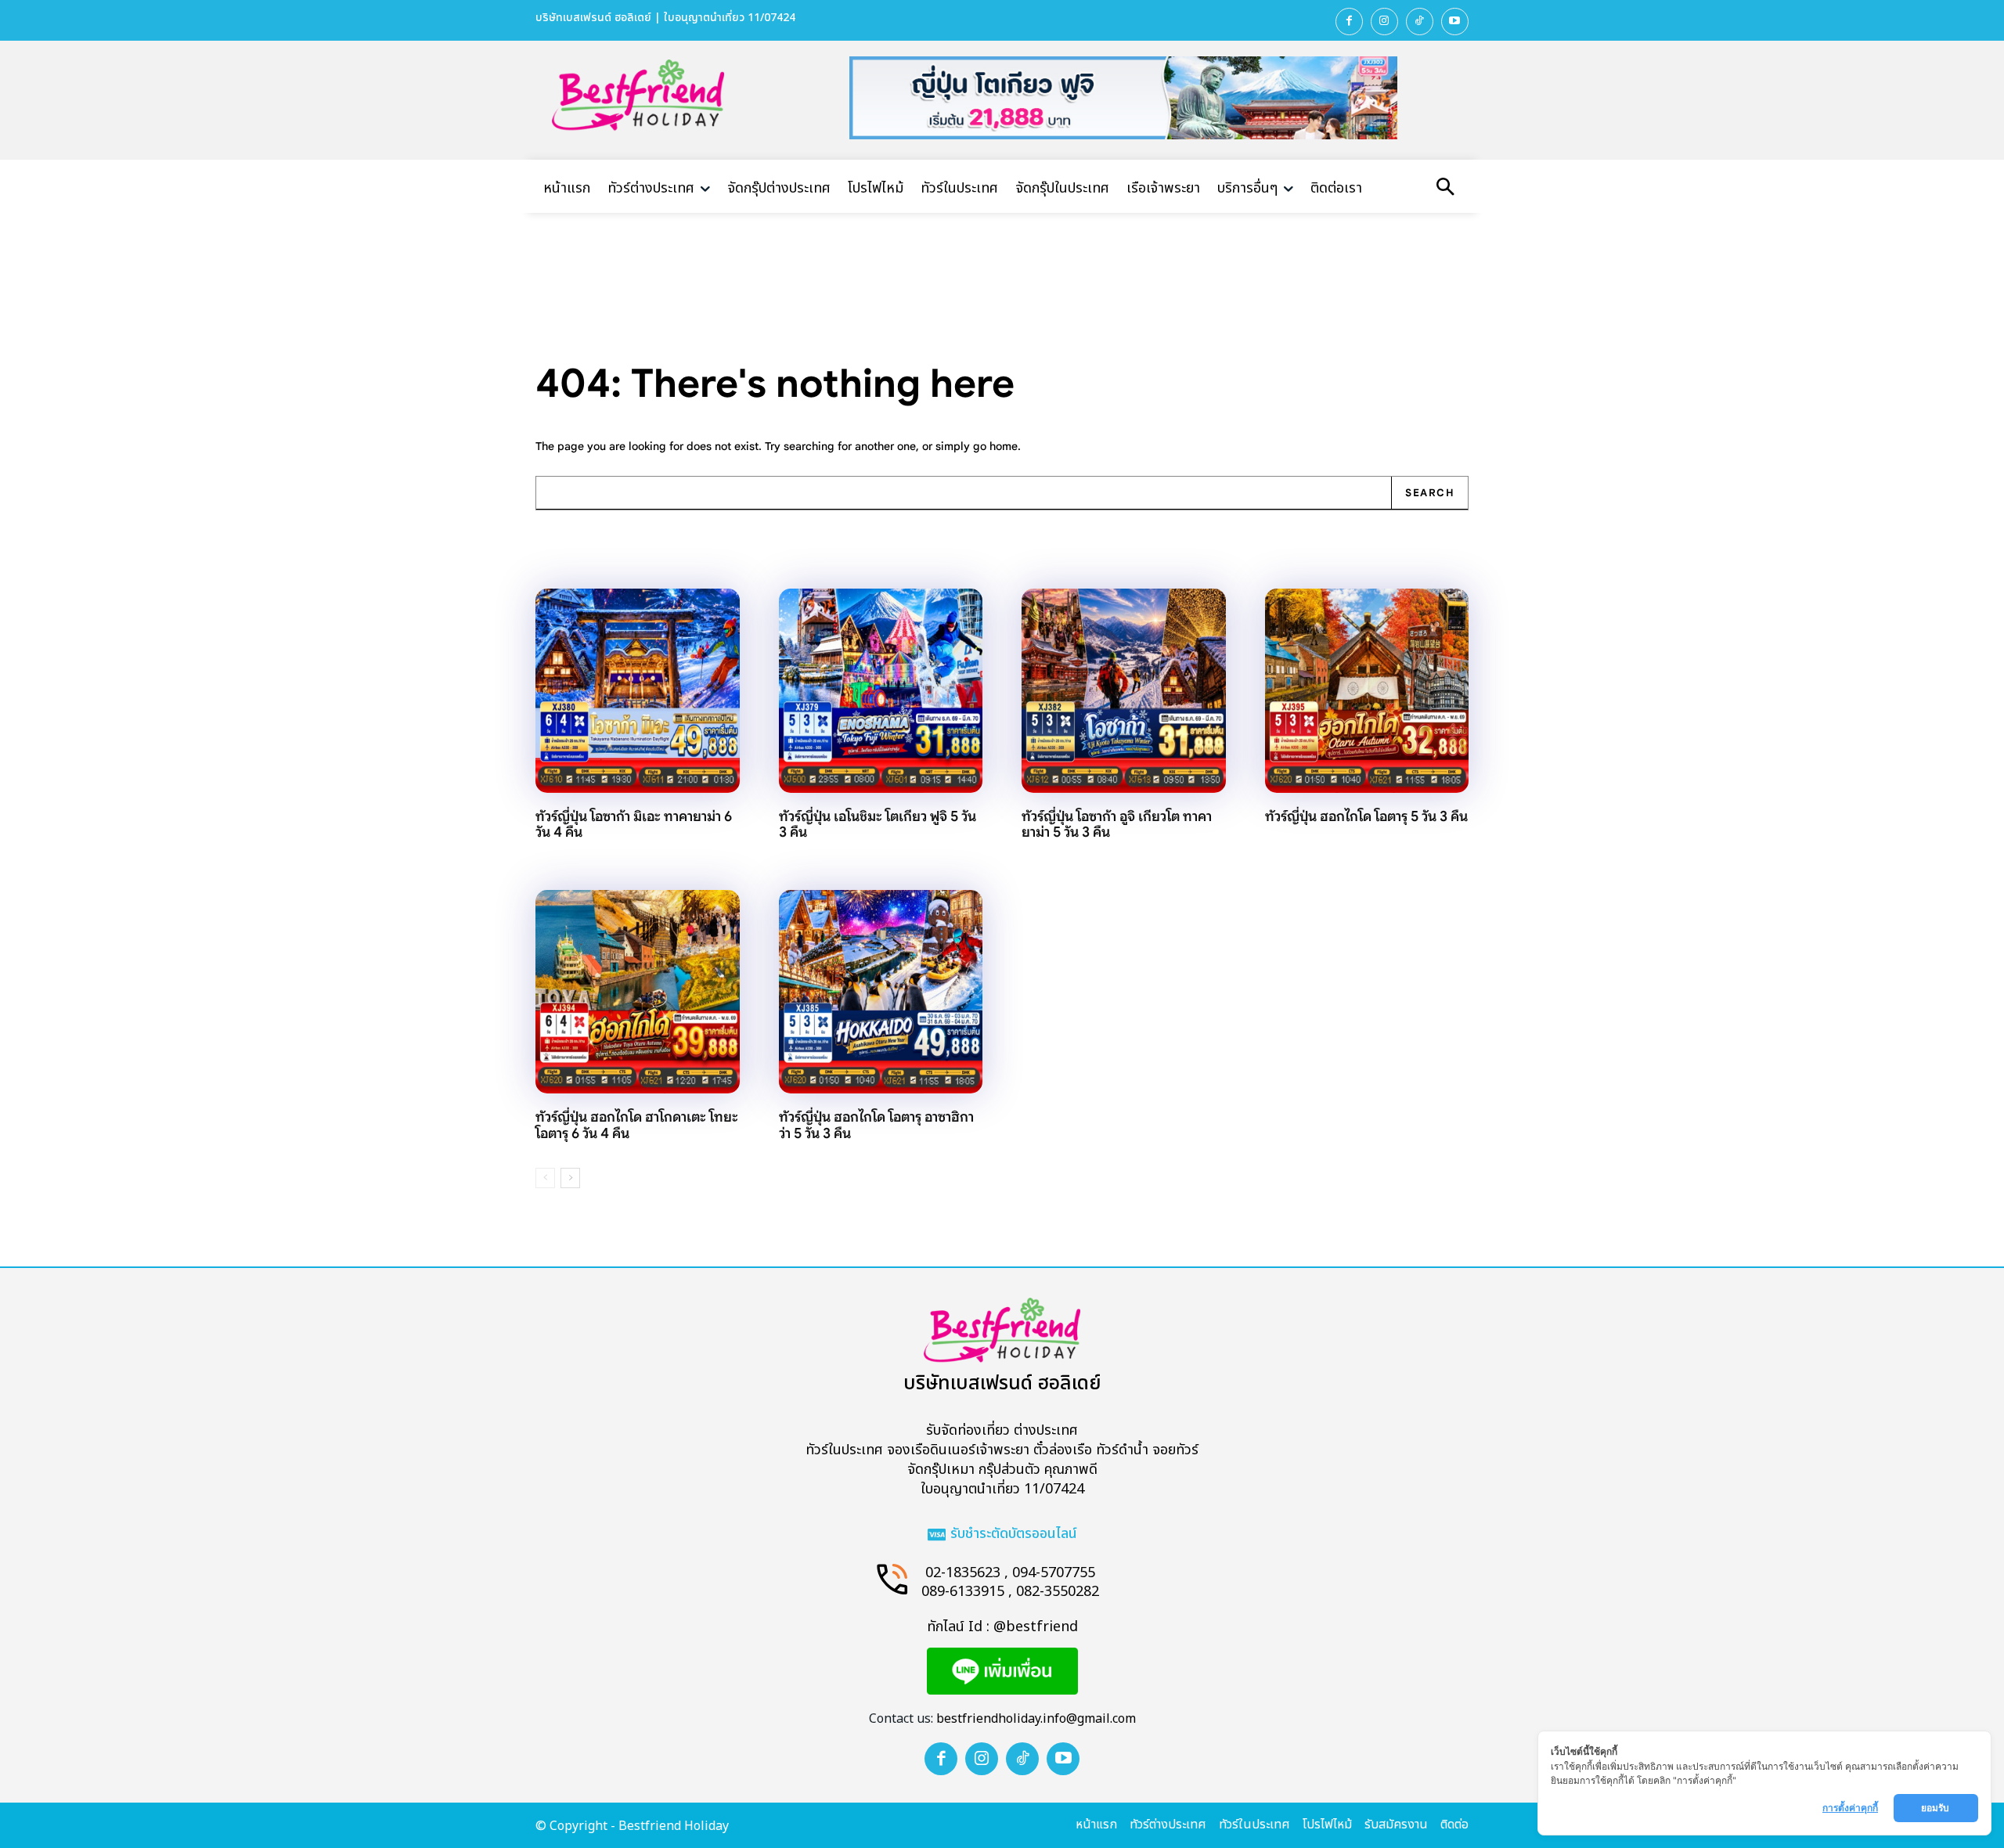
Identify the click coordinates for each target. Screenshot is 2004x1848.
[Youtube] (1455, 22)
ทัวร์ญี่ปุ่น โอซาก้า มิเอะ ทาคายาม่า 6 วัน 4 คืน (634, 825)
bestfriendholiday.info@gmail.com (1036, 1719)
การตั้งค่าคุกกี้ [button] (1850, 1808)
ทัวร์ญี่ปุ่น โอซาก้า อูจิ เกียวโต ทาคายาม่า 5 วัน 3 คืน (1117, 825)
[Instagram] (1384, 22)
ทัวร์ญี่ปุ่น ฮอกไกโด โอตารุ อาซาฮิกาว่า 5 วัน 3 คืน (876, 1125)
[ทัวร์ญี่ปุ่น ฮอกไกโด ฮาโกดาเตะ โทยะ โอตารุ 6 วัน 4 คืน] (638, 992)
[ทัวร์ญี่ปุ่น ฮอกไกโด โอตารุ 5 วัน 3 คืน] (1367, 691)
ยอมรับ (1936, 1808)
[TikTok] (1420, 22)
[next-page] (570, 1178)
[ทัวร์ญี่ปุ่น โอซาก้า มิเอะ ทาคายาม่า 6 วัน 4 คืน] (638, 691)
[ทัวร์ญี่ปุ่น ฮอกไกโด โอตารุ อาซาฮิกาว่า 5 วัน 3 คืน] (881, 992)
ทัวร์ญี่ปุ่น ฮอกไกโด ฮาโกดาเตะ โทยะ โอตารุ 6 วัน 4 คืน (637, 1125)
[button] (1445, 189)
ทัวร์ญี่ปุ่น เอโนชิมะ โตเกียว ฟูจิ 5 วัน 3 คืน (878, 825)
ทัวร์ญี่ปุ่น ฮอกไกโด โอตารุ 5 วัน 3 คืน (1366, 816)
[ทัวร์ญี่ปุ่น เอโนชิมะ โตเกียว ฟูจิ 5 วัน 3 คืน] (881, 691)
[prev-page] (545, 1178)
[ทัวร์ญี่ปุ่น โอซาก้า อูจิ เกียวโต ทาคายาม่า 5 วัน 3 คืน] (1124, 691)
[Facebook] (1349, 22)
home (1004, 446)
